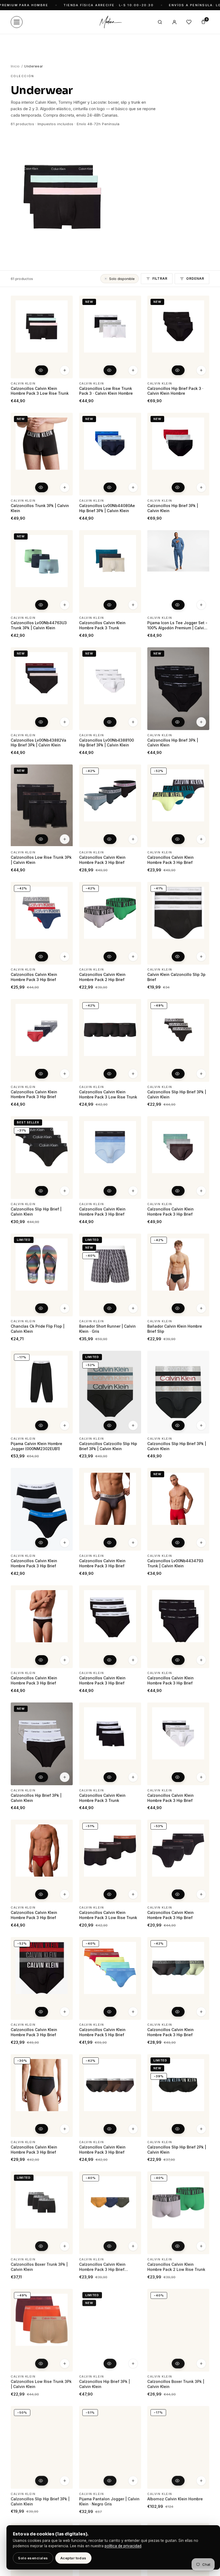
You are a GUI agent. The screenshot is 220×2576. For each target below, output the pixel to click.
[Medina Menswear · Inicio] (110, 22)
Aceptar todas (73, 2558)
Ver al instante (42, 370)
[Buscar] (160, 22)
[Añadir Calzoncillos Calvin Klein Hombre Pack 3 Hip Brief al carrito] (65, 1894)
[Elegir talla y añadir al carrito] (65, 370)
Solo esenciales (33, 2558)
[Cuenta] (174, 22)
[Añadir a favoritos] (65, 302)
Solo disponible (122, 279)
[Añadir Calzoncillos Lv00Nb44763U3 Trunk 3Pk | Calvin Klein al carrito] (65, 605)
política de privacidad (123, 2546)
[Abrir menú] (17, 22)
